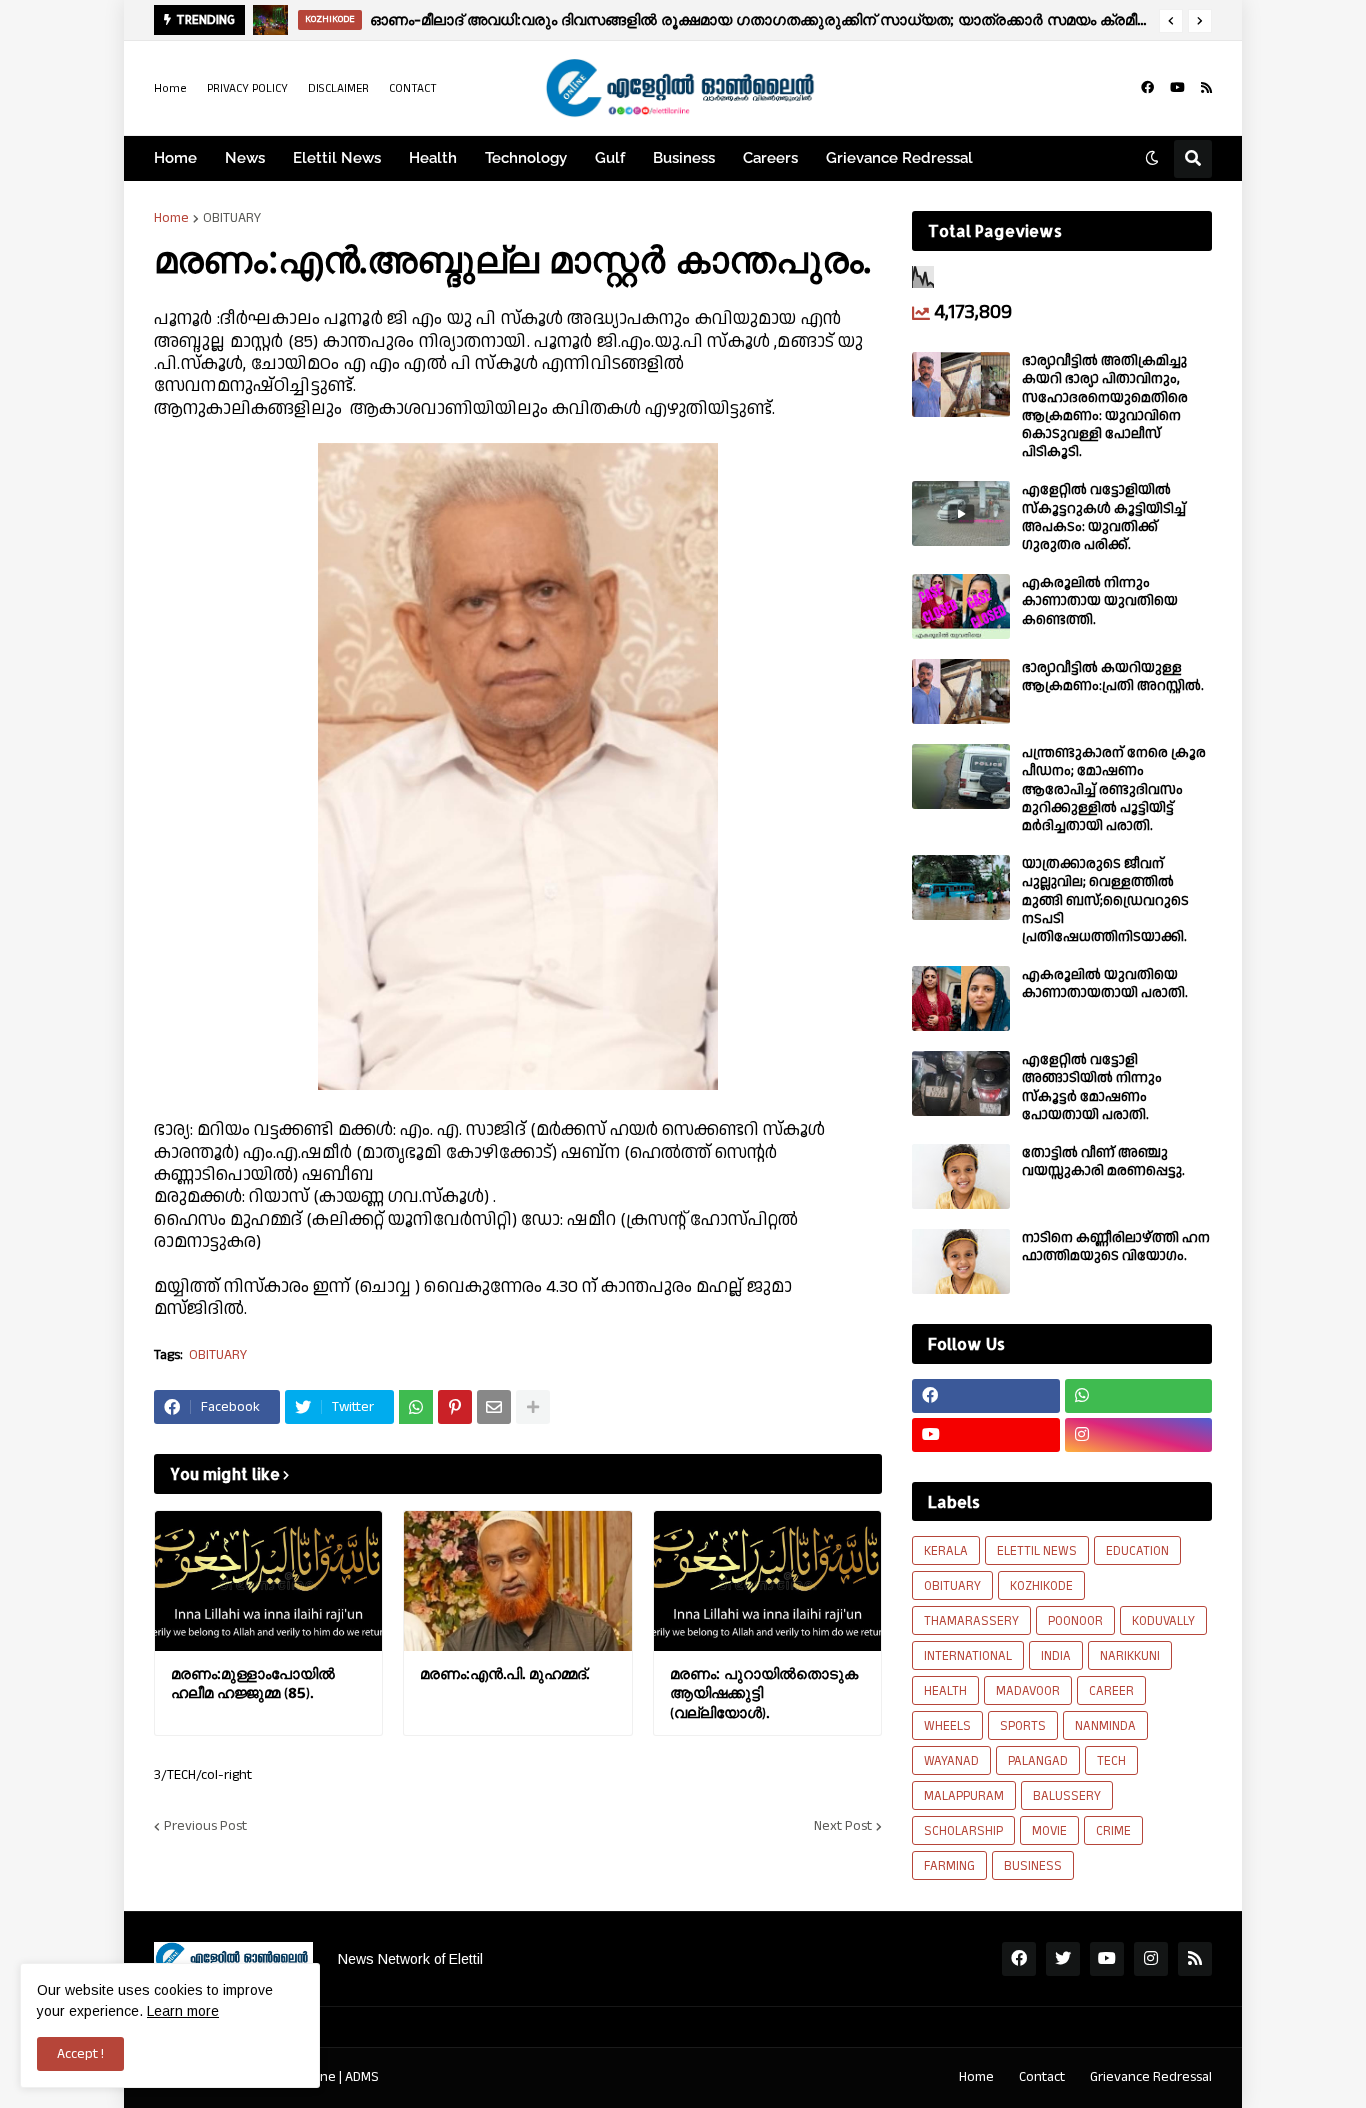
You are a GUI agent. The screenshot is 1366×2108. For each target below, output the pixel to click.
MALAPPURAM (964, 1796)
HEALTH (945, 1691)
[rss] (1206, 88)
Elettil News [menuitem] (337, 158)
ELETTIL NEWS (1037, 1551)
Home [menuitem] (175, 158)
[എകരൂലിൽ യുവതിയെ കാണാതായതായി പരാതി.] (961, 998)
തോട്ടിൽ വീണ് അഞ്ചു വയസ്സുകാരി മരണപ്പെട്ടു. (1103, 1162)
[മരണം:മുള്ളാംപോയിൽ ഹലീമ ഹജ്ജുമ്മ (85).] (268, 1581)
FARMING (949, 1866)
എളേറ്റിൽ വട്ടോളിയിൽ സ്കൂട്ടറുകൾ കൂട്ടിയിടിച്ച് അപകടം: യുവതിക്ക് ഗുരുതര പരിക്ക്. (1104, 517)
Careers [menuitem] (770, 158)
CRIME (1113, 1831)
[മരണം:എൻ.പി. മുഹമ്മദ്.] (517, 1581)
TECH (1111, 1761)
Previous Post (205, 1826)
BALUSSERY (1067, 1796)
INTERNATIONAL (968, 1656)
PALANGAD (1038, 1761)
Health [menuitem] (433, 158)
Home (170, 88)
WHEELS (947, 1726)
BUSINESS (1033, 1866)
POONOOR (1075, 1621)
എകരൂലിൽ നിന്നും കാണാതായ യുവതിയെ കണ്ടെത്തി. (1100, 601)
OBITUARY (232, 218)
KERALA (946, 1551)
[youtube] (1177, 88)
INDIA (1056, 1656)
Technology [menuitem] (526, 158)
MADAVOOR (1028, 1691)
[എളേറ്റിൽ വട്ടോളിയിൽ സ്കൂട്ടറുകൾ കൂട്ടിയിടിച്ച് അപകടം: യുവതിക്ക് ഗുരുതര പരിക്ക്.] (961, 513)
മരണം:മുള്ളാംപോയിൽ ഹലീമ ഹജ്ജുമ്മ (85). (253, 1683)
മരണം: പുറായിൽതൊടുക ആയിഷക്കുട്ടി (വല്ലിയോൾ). (764, 1693)
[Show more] (533, 1407)
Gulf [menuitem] (610, 158)
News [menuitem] (245, 158)
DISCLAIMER (338, 88)
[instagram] (1139, 1435)
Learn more (183, 2011)
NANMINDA (1105, 1726)
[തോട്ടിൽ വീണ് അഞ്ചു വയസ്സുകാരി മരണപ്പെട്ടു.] (961, 1176)
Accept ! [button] (80, 2054)
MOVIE (1049, 1831)
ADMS (362, 2077)
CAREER (1111, 1691)
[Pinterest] (455, 1407)
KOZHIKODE (1041, 1586)
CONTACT (413, 88)
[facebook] (1147, 88)
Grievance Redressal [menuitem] (899, 158)
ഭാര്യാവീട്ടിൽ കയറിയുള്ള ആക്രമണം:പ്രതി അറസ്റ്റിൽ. (1113, 677)
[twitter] (1063, 1959)
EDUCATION (1137, 1551)
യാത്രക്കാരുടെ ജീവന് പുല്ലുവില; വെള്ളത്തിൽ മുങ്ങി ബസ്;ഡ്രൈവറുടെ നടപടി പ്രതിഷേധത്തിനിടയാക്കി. (1105, 900)
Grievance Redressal (1151, 2077)
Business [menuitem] (684, 158)
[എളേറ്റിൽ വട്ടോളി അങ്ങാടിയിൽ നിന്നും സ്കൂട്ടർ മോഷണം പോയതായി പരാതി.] (961, 1083)
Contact (1042, 2077)
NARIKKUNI (1130, 1656)
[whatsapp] (1139, 1396)
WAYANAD (951, 1761)
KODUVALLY (1163, 1621)
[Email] (494, 1407)
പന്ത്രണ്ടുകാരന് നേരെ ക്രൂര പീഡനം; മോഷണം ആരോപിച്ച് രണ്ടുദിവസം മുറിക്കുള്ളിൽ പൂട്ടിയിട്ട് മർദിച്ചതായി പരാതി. (1114, 789)
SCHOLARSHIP (963, 1831)
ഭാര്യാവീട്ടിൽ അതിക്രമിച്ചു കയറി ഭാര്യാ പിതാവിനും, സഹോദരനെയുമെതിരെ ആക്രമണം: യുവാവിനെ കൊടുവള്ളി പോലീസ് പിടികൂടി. (1105, 406)
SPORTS (1023, 1726)
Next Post (843, 1826)
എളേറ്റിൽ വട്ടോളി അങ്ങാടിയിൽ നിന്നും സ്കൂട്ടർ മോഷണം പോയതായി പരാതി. (1092, 1087)
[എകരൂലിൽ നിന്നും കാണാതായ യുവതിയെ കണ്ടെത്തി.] (961, 606)
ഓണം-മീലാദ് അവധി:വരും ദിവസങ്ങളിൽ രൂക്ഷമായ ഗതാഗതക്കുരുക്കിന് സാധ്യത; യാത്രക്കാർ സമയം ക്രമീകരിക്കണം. (759, 19)
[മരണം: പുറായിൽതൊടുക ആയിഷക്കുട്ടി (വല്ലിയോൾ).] (767, 1581)
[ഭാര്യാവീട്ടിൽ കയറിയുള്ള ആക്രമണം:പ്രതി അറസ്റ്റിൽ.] (961, 691)
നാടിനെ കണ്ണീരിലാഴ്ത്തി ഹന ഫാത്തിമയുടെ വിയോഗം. (1116, 1247)
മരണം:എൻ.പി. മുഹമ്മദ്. (504, 1673)
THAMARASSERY (971, 1621)
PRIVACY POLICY (247, 88)
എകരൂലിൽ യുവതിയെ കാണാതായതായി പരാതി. (1105, 984)
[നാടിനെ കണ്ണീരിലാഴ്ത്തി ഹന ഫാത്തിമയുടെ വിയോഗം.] (961, 1261)
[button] (1171, 21)
